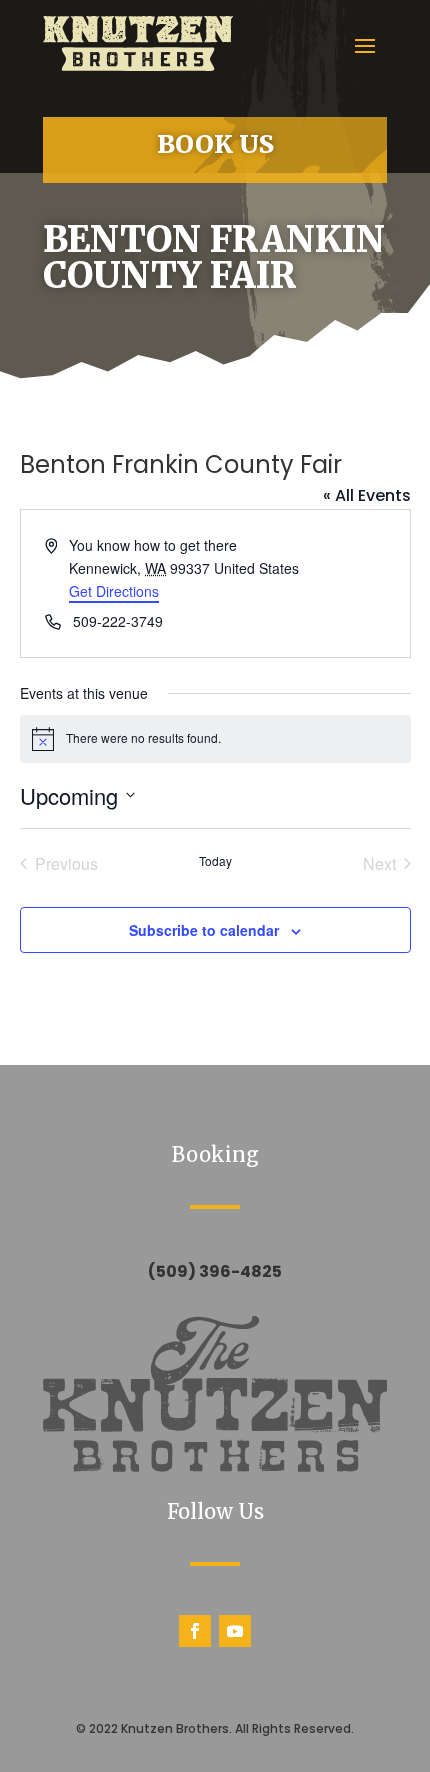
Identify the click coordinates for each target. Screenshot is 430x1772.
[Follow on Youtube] (235, 1631)
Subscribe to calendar (204, 930)
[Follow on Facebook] (195, 1631)
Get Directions (114, 591)
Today (215, 861)
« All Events (367, 495)
